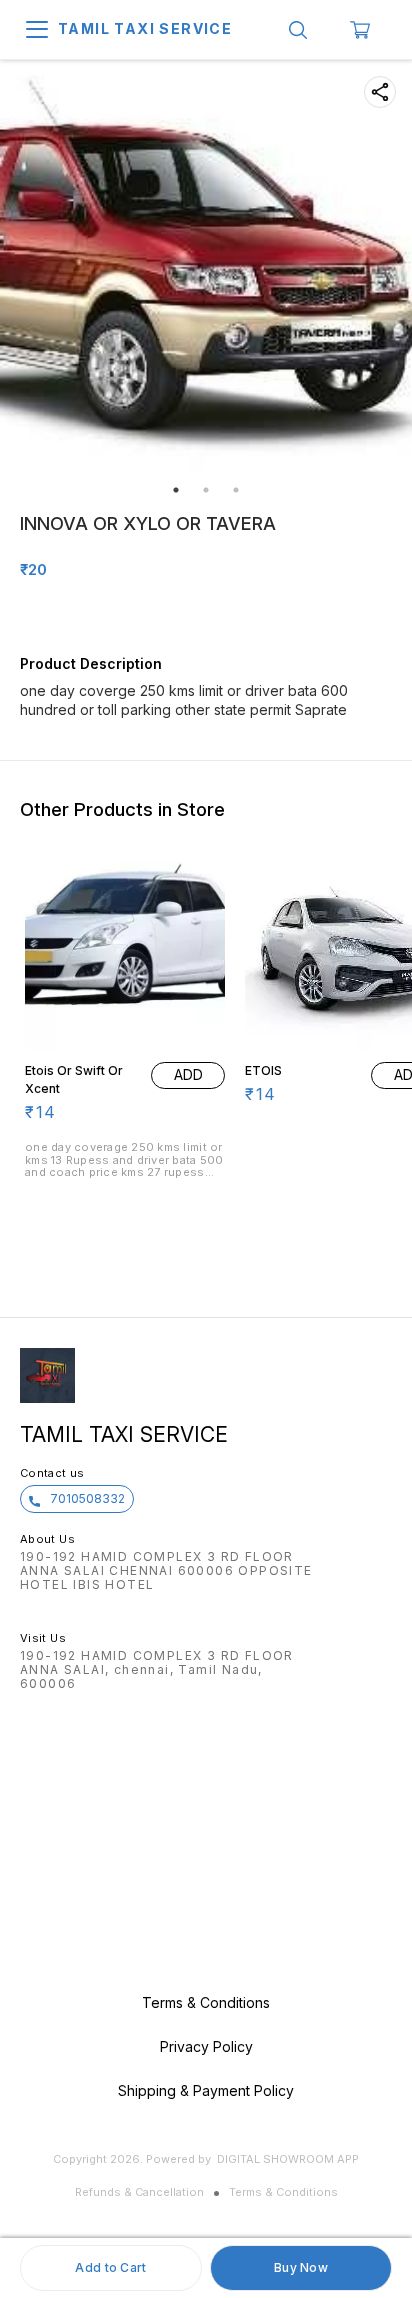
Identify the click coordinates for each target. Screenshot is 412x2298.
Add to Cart (110, 2267)
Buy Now (301, 2267)
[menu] (37, 30)
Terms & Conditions (283, 2192)
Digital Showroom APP (288, 2159)
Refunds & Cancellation (139, 2192)
